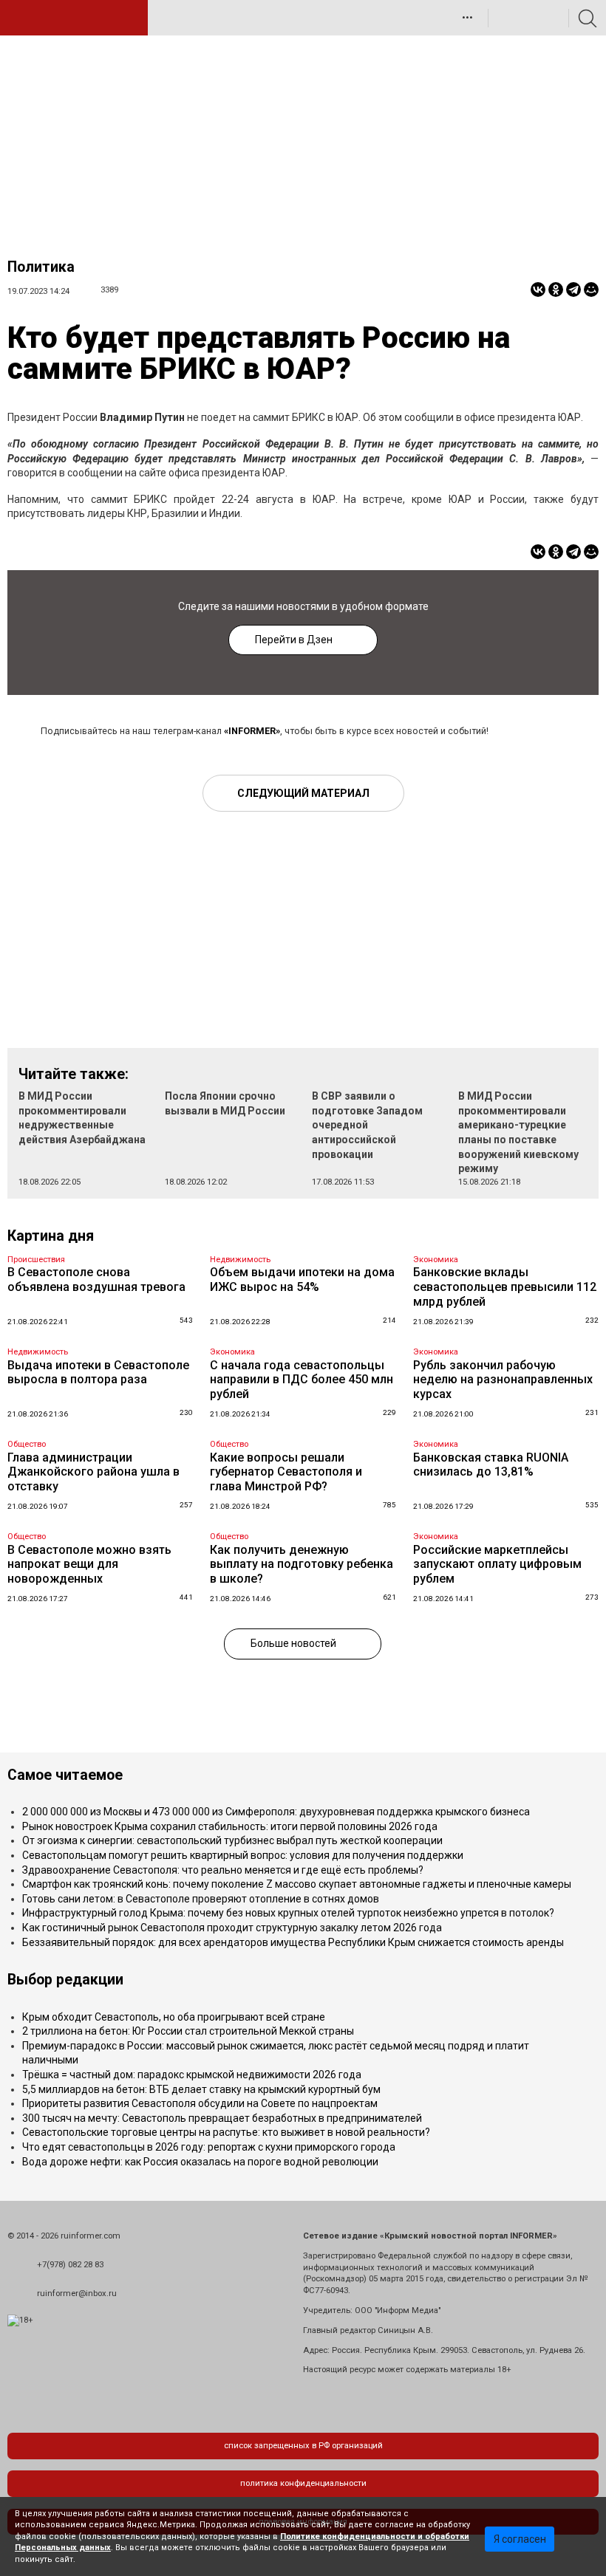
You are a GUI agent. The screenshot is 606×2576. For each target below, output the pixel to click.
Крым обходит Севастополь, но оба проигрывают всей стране (174, 2017)
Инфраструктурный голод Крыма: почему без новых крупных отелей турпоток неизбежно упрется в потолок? (288, 1913)
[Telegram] (573, 290)
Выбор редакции (65, 1980)
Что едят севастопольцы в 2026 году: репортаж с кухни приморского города (209, 2147)
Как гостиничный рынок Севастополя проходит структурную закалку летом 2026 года (232, 1928)
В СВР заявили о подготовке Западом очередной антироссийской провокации (367, 1125)
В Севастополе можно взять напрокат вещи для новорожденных (89, 1564)
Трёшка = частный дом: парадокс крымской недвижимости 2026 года (192, 2075)
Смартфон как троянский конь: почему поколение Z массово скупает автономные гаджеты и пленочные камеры (297, 1884)
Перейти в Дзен (294, 640)
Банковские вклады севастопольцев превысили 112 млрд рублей (505, 1287)
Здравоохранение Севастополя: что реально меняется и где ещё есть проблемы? (223, 1870)
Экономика (436, 1260)
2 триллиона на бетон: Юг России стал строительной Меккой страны (188, 2031)
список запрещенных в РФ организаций (303, 2446)
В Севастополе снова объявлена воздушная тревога (96, 1280)
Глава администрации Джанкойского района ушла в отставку (93, 1472)
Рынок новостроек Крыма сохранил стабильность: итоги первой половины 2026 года (230, 1826)
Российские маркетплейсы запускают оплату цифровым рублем (497, 1564)
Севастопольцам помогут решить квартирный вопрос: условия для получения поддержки (243, 1855)
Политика (41, 267)
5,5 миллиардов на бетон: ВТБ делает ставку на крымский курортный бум (201, 2089)
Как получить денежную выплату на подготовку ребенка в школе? (302, 1564)
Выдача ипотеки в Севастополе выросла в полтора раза (98, 1373)
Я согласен (520, 2539)
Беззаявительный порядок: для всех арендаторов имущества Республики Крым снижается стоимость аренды (293, 1942)
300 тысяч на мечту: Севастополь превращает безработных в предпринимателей (222, 2118)
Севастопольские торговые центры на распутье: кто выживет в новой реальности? (226, 2132)
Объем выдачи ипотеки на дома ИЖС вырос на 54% (302, 1280)
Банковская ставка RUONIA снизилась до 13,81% (491, 1465)
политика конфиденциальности (303, 2483)
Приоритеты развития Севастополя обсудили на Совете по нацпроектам (200, 2103)
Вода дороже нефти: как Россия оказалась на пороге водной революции (200, 2162)
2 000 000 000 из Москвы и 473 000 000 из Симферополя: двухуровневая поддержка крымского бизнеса (276, 1812)
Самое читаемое (65, 1775)
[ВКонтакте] (538, 290)
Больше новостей (293, 1643)
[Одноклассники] (556, 290)
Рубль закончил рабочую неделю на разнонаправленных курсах (503, 1380)
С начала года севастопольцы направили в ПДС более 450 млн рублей (302, 1380)
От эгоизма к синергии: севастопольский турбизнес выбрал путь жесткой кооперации (232, 1840)
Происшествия (36, 1260)
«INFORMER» (252, 731)
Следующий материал (303, 793)
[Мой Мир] (591, 290)
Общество (27, 1444)
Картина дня (51, 1236)
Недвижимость (240, 1260)
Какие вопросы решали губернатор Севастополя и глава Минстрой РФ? (286, 1472)
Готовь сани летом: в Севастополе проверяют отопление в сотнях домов (201, 1899)
